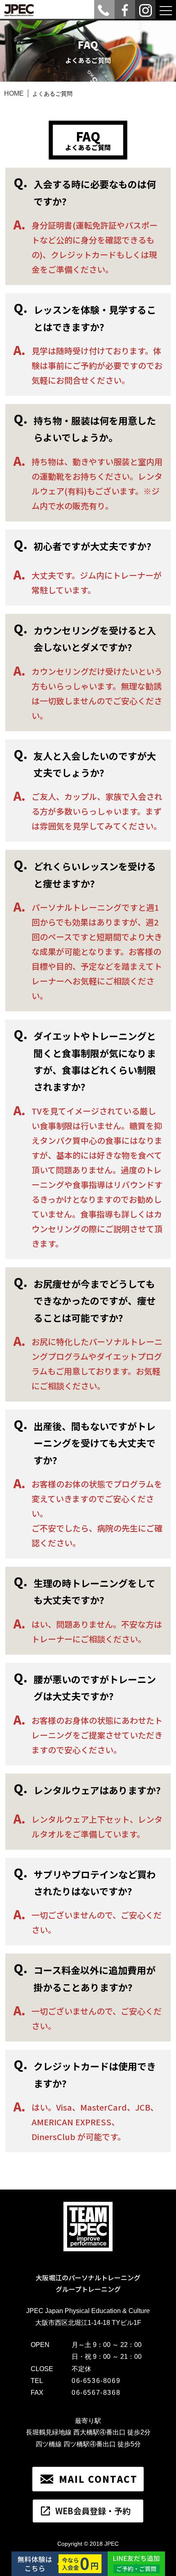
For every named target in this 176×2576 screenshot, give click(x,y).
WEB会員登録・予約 (93, 2511)
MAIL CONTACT (98, 2479)
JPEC (112, 2544)
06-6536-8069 (96, 2381)
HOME (14, 93)
